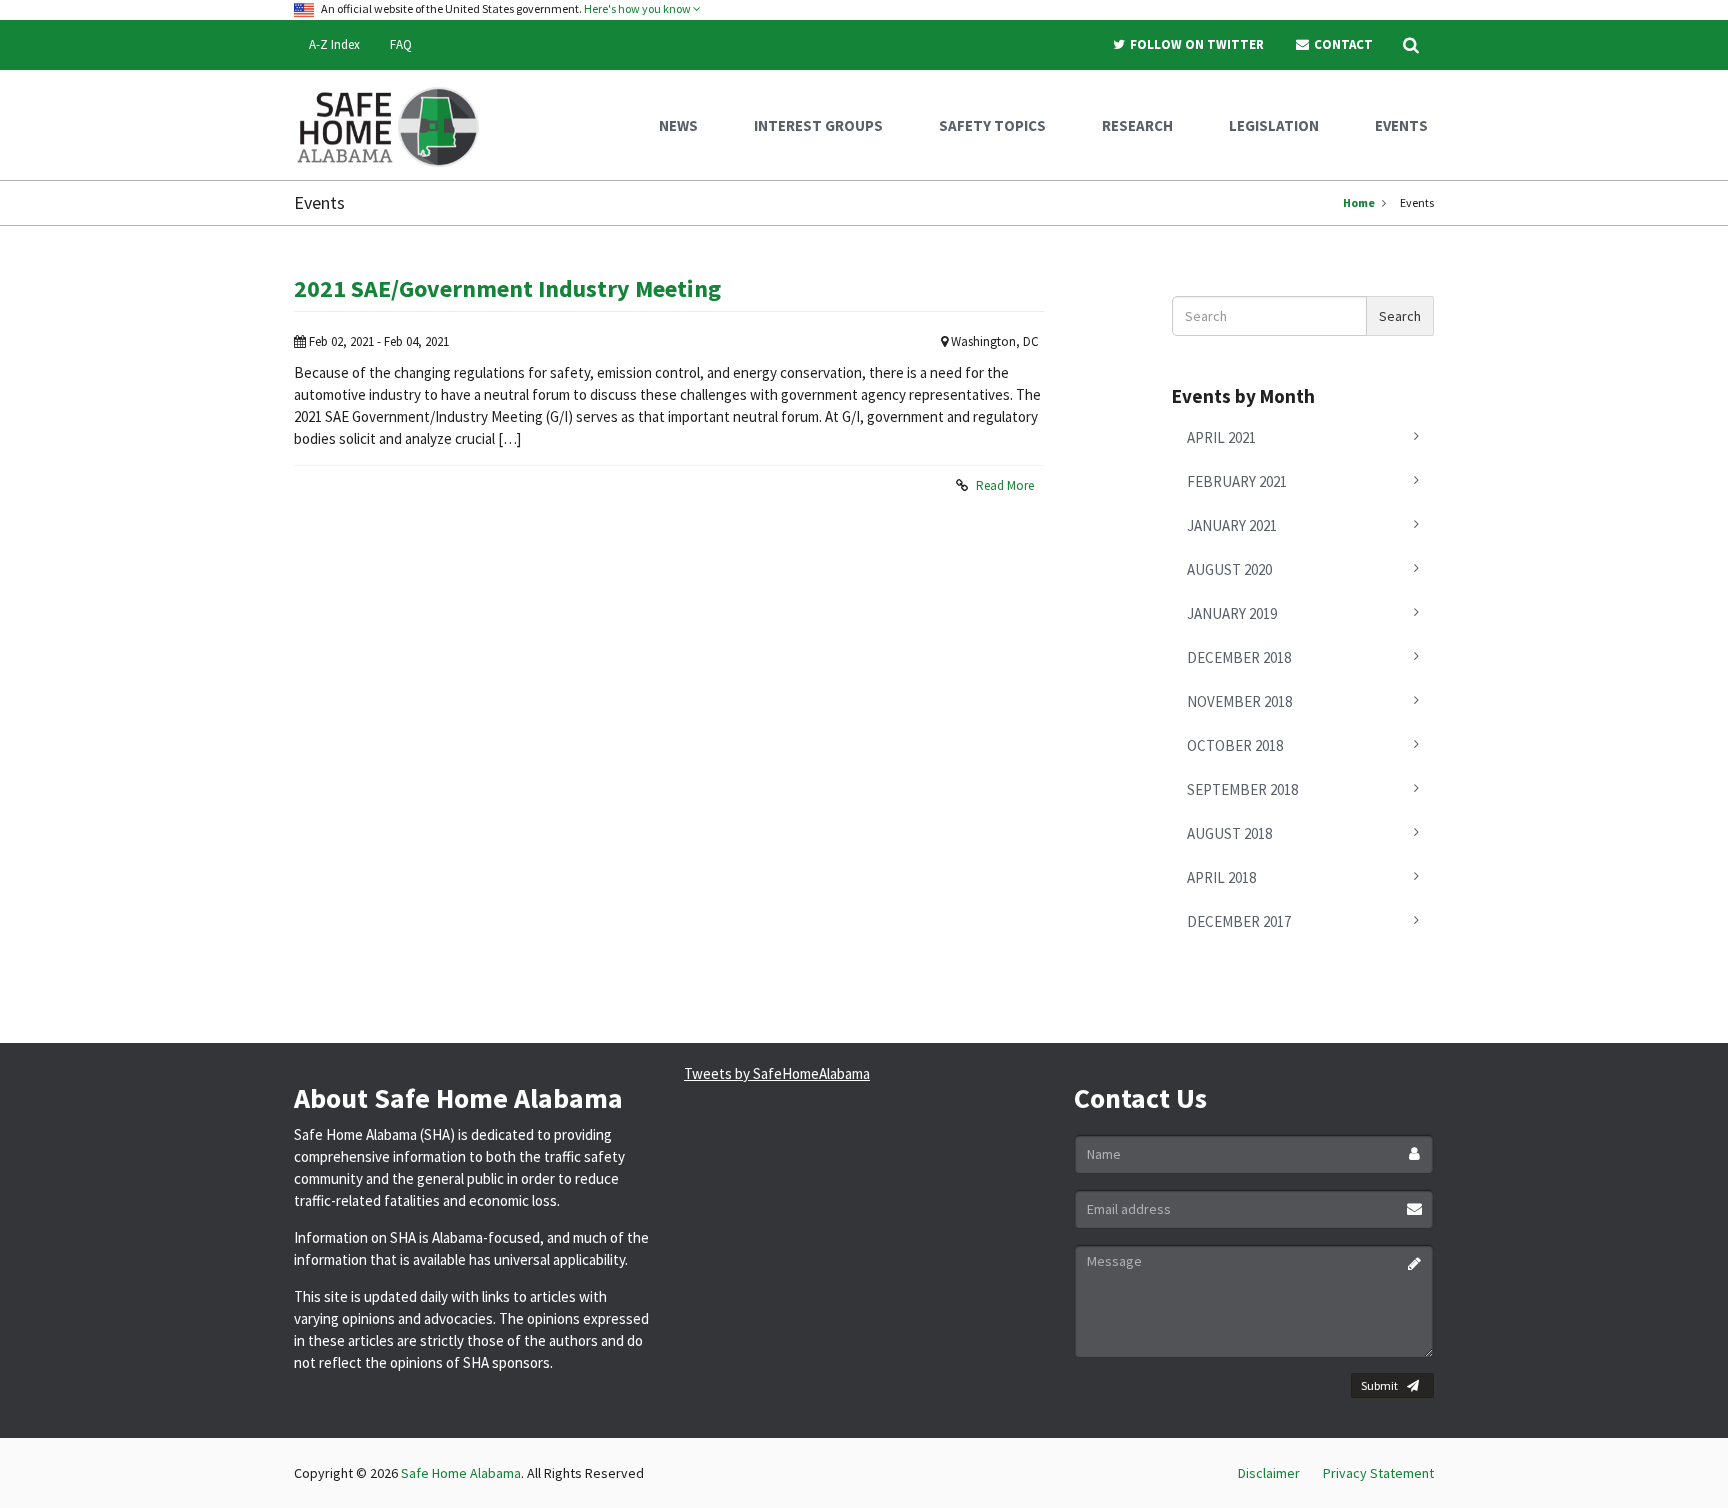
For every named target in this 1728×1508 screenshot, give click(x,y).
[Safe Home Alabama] (395, 125)
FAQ (401, 44)
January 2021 (1232, 525)
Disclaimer (1269, 1473)
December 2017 (1239, 921)
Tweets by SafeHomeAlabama (777, 1073)
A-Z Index (334, 44)
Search (1400, 316)
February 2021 (1237, 481)
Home (1359, 202)
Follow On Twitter (1195, 44)
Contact (1342, 44)
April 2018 (1221, 877)
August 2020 (1229, 569)
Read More (1005, 485)
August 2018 (1229, 833)
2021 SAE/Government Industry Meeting (507, 288)
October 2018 (1235, 745)
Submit (1379, 1385)
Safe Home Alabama (461, 1473)
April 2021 (1221, 437)
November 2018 (1239, 701)
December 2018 (1239, 657)
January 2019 (1232, 613)
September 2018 (1242, 789)
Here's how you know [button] (638, 8)
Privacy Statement (1378, 1473)
